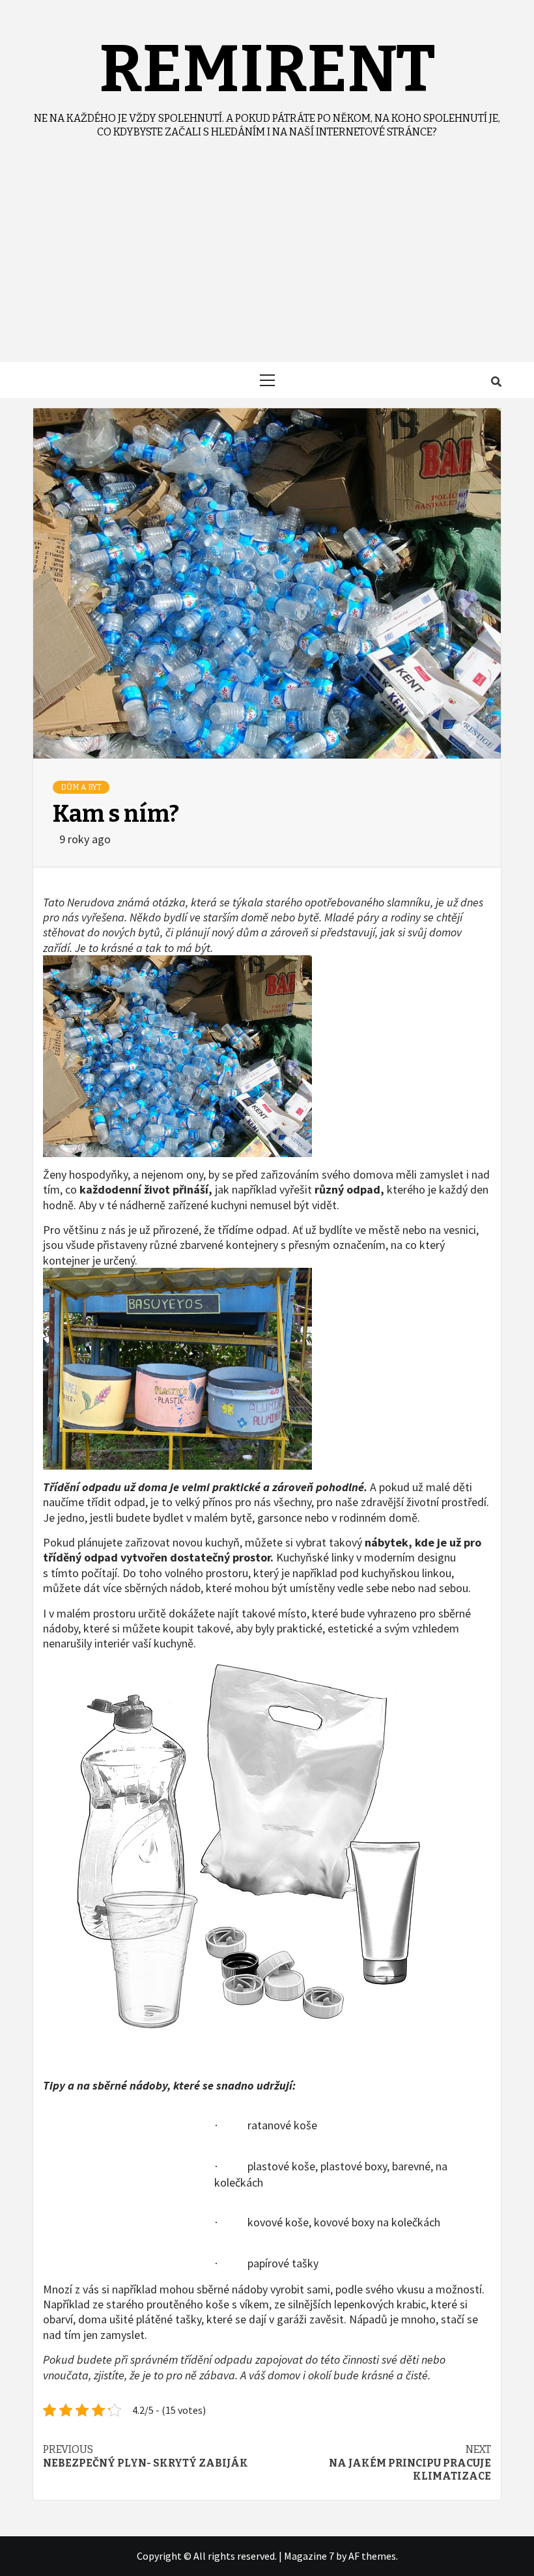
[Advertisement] (267, 264)
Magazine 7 (309, 2556)
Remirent (267, 69)
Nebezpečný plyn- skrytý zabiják (146, 2456)
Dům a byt (81, 787)
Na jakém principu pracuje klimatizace (410, 2463)
